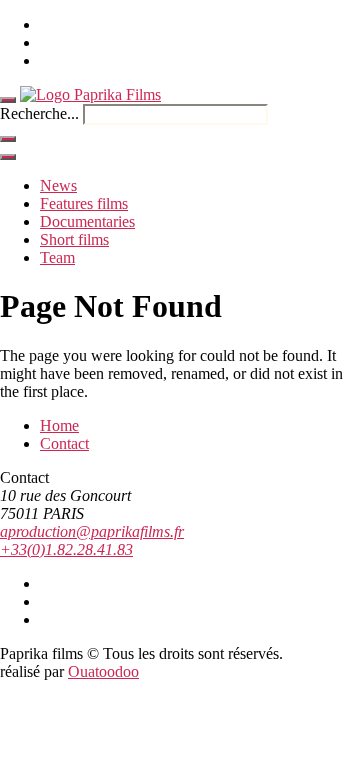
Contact (64, 443)
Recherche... (39, 113)
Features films (84, 203)
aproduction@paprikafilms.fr (92, 531)
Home (59, 425)
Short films (74, 239)
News (58, 185)
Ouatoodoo (103, 671)
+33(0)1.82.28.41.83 (66, 549)
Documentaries (87, 221)
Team (57, 257)
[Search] (8, 139)
